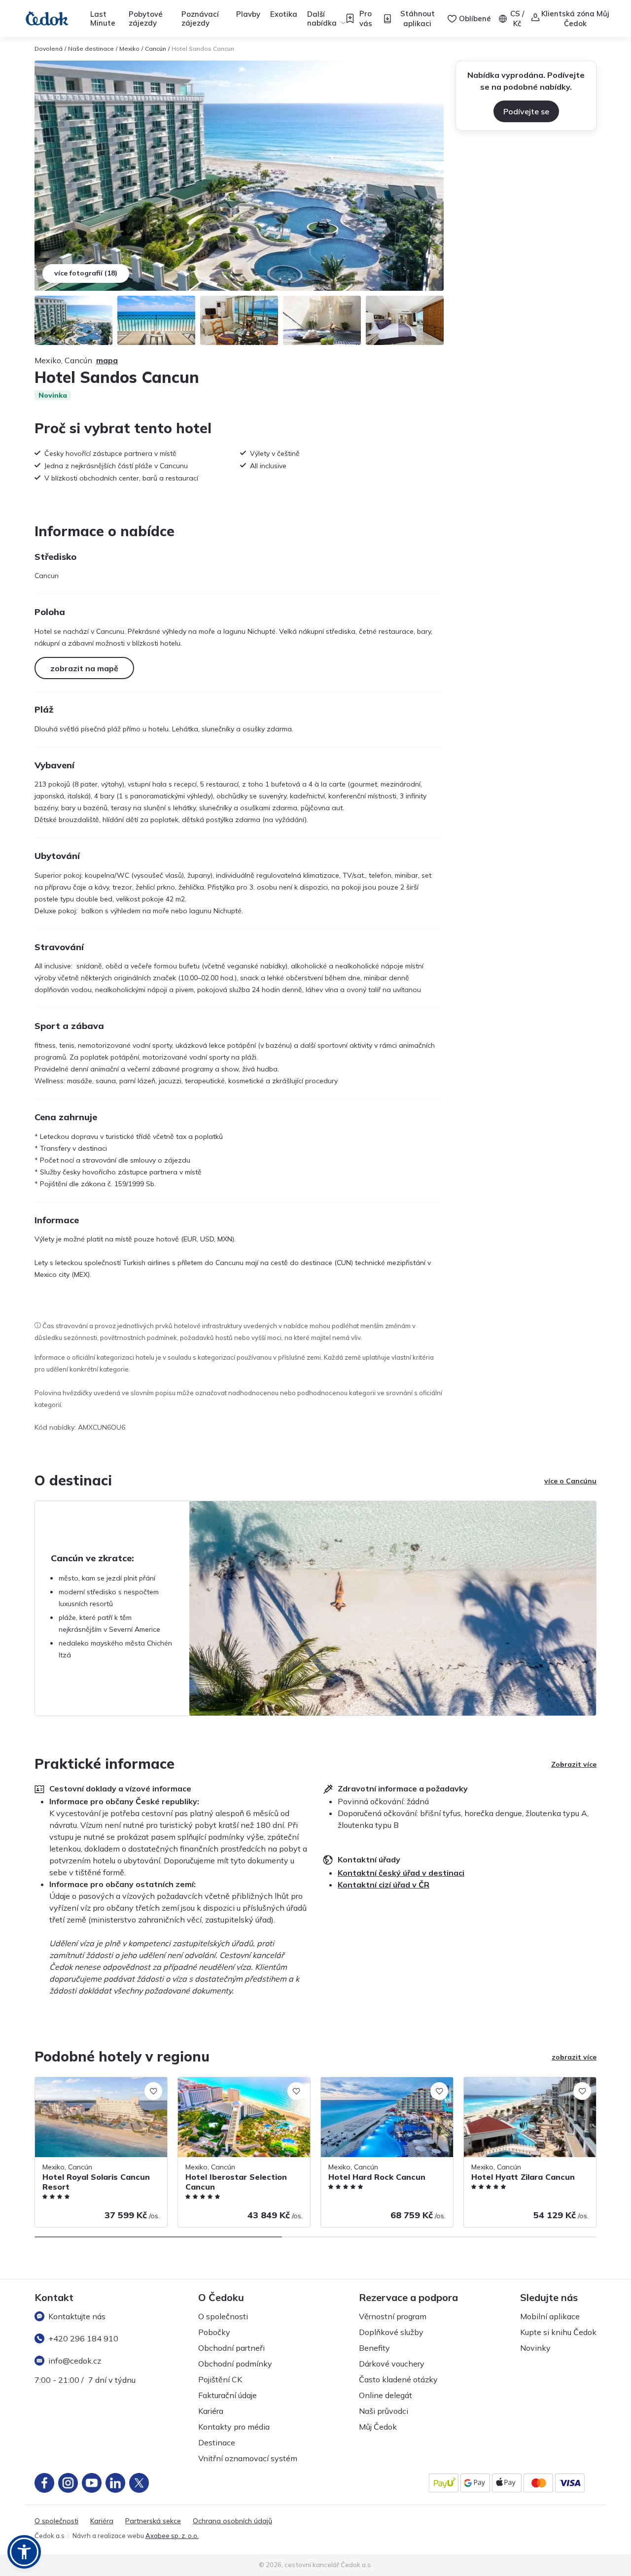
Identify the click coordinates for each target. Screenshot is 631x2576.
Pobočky (214, 2332)
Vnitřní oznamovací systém (248, 2458)
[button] (24, 2552)
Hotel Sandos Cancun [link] (203, 49)
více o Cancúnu (570, 1481)
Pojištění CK (220, 2379)
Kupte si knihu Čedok (558, 2332)
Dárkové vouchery (392, 2364)
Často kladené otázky (398, 2379)
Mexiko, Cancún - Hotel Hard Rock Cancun (376, 2087)
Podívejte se (526, 111)
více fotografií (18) (86, 273)
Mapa (107, 360)
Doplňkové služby (391, 2332)
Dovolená (49, 49)
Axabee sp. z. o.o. (172, 2536)
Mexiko (129, 49)
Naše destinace (91, 49)
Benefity (374, 2348)
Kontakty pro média (234, 2427)
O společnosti (223, 2316)
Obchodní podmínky (235, 2364)
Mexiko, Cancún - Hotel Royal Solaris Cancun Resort (94, 2087)
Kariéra (211, 2411)
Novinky (535, 2348)
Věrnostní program (393, 2316)
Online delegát (386, 2395)
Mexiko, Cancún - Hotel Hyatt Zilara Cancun (521, 2087)
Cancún (156, 49)
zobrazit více (574, 2057)
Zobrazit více (574, 1764)
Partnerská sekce (153, 2521)
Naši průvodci (384, 2411)
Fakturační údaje (228, 2395)
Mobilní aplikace (550, 2316)
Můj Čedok (378, 2427)
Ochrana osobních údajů (232, 2521)
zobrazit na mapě (84, 668)
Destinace (217, 2442)
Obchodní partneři (231, 2348)
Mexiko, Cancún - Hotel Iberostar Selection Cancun (230, 2087)
